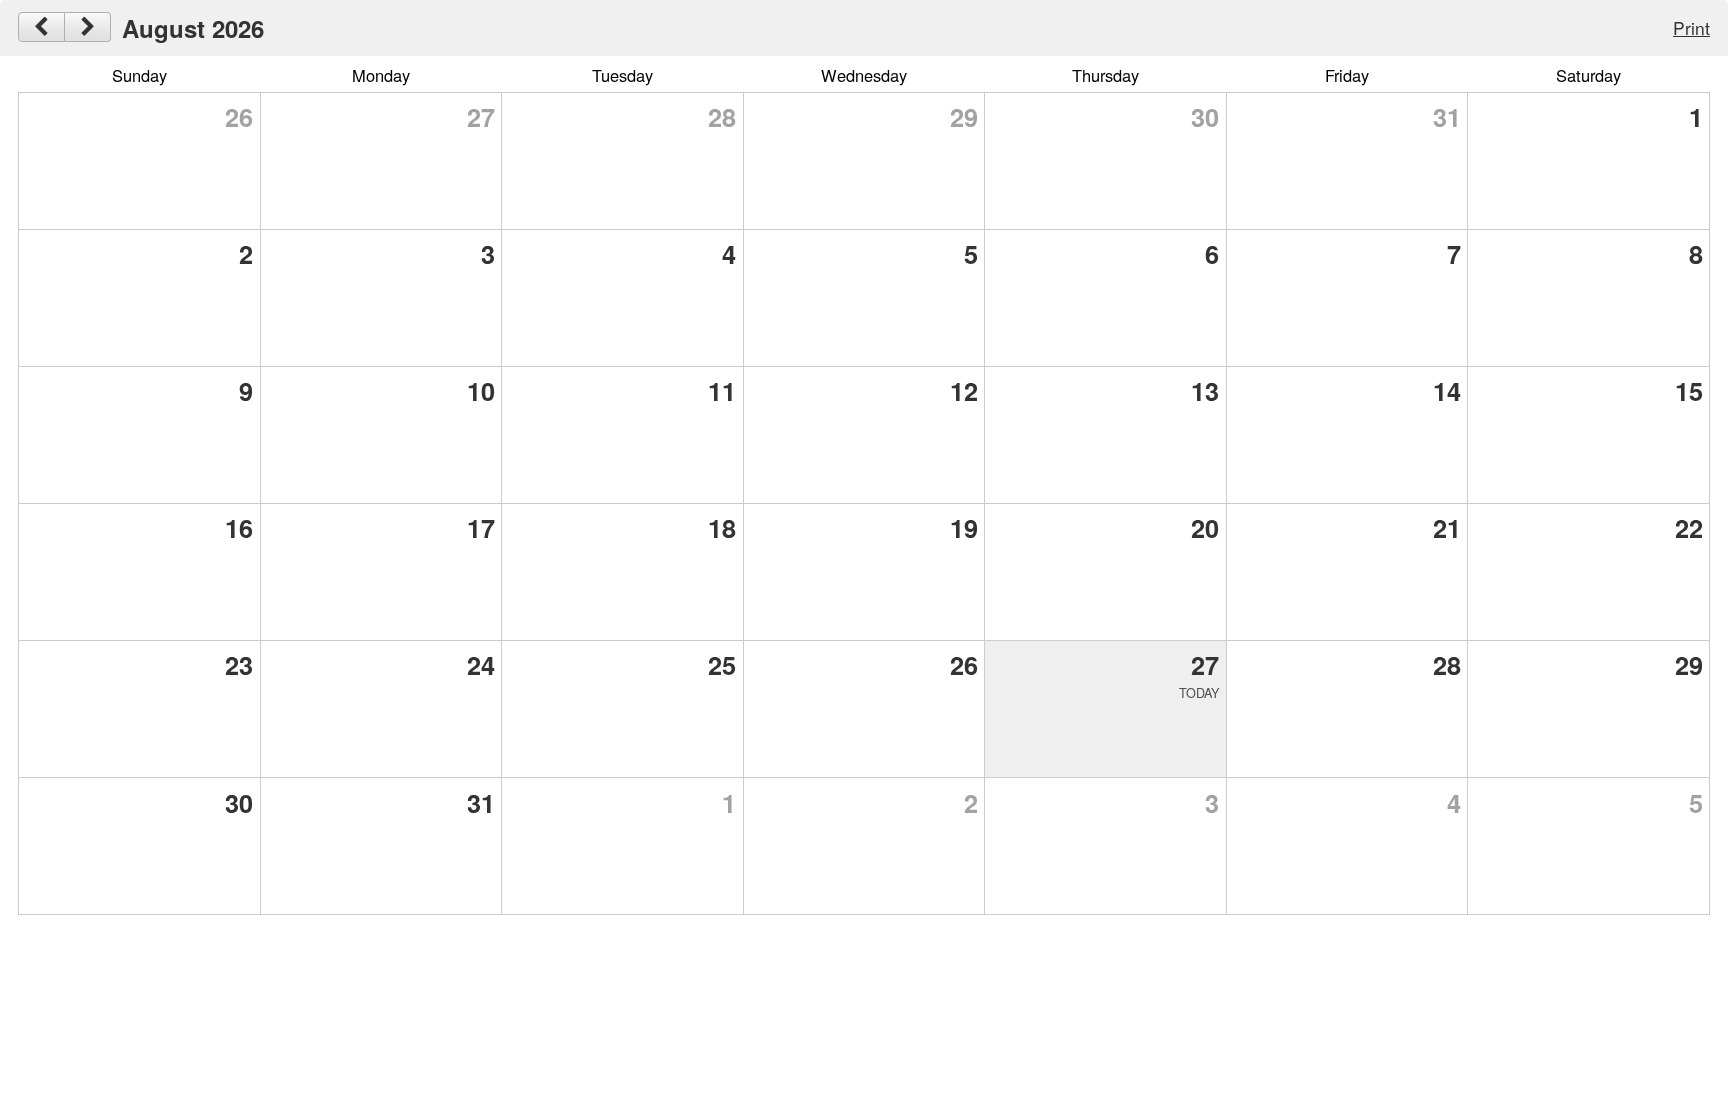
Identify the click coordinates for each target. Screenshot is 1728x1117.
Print (1691, 27)
